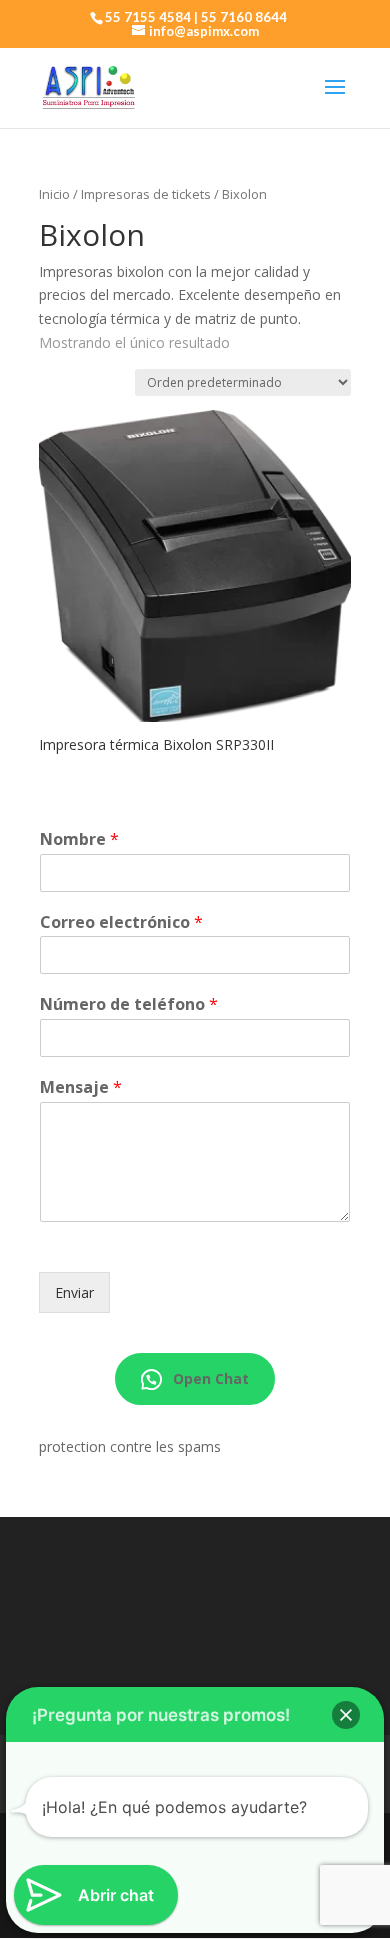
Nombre (79, 839)
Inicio (54, 194)
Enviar (74, 1292)
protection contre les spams (130, 1446)
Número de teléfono (129, 1004)
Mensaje (81, 1087)
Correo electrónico (121, 922)
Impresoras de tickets (146, 194)
